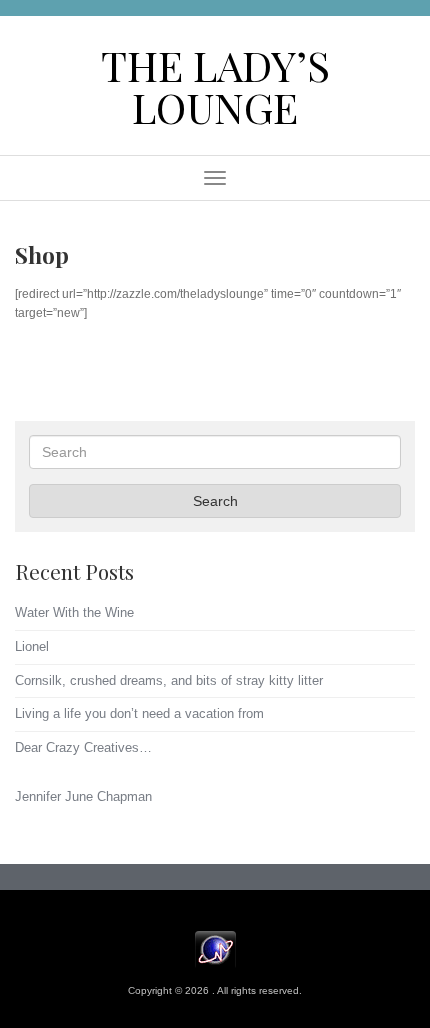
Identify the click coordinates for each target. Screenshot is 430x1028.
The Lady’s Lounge (215, 85)
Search (215, 501)
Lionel (32, 646)
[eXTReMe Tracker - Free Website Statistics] (215, 949)
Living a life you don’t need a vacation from (139, 713)
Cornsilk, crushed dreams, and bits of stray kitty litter (169, 680)
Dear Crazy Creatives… (83, 747)
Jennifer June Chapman (83, 796)
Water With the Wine (74, 612)
